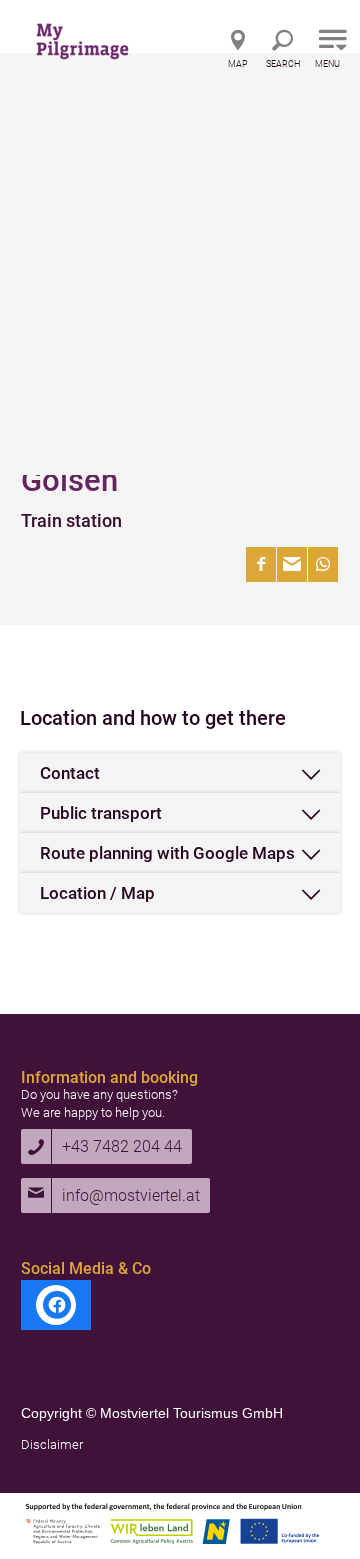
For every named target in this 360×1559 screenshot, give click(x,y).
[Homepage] (104, 35)
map (238, 64)
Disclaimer (52, 1444)
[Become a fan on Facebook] (56, 1305)
